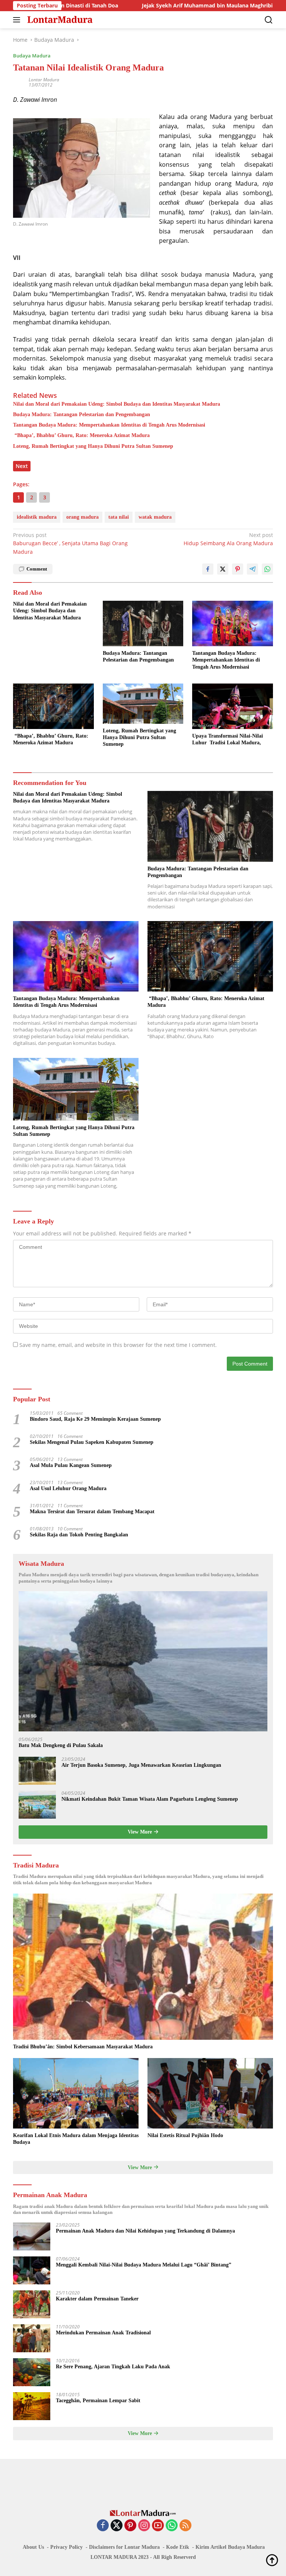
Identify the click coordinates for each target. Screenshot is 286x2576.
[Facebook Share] (208, 569)
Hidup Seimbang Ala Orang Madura (228, 539)
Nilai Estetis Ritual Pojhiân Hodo (185, 2135)
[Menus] (18, 20)
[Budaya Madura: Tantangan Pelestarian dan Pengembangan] (143, 623)
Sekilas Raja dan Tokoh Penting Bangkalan (79, 1535)
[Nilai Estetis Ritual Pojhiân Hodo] (210, 2093)
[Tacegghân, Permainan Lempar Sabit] (32, 2406)
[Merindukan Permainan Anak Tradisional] (32, 2338)
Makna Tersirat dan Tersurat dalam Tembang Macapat (92, 1512)
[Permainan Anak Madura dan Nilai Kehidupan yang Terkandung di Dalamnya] (32, 2236)
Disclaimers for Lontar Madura (124, 2547)
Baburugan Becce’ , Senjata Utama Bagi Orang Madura (70, 543)
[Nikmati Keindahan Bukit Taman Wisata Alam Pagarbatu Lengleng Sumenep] (37, 1805)
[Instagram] (144, 2526)
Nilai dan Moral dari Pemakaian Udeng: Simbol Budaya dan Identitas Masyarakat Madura (117, 404)
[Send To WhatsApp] (267, 569)
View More (141, 1832)
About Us (33, 2547)
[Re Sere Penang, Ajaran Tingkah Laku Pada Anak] (32, 2372)
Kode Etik (178, 2547)
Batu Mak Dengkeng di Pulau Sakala (61, 1745)
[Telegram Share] (252, 569)
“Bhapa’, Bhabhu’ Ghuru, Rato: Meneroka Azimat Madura (81, 435)
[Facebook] (103, 2526)
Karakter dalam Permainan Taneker (97, 2299)
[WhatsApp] (172, 2526)
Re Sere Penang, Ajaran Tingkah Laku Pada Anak (113, 2367)
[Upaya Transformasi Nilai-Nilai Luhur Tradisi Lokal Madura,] (233, 706)
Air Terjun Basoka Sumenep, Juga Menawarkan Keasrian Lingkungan (141, 1765)
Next (22, 466)
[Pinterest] (130, 2526)
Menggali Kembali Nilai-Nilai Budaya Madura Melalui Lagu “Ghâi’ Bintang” (144, 2265)
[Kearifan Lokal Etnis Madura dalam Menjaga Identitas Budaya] (76, 2093)
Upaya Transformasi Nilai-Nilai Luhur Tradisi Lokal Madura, (228, 739)
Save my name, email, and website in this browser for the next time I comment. (118, 1345)
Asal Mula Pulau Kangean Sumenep (71, 1465)
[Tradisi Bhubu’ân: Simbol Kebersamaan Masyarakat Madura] (143, 1967)
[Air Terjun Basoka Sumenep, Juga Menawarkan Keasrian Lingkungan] (37, 1771)
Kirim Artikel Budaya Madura (230, 2547)
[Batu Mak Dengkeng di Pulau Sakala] (143, 1661)
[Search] (269, 20)
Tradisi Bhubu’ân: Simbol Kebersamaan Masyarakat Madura (83, 2047)
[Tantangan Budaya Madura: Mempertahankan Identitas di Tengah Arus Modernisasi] (233, 623)
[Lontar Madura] (59, 20)
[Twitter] (117, 2526)
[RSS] (185, 2526)
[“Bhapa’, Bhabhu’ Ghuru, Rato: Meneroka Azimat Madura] (53, 706)
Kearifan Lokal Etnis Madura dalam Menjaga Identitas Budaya (76, 2139)
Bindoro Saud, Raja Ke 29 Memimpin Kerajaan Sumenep (95, 1419)
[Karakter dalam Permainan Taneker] (32, 2304)
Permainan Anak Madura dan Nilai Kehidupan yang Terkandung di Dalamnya (145, 2231)
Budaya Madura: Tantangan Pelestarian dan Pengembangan (82, 414)
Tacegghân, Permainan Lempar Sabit (98, 2401)
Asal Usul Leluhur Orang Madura (68, 1488)
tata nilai (119, 517)
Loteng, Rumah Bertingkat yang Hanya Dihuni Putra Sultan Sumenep (93, 446)
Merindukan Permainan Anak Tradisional (103, 2333)
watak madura (155, 517)
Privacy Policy (66, 2547)
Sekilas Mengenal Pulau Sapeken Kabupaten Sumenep (92, 1442)
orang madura (82, 517)
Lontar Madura (44, 80)
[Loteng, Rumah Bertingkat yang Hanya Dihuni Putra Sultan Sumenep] (143, 704)
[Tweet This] (223, 569)
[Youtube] (158, 2526)
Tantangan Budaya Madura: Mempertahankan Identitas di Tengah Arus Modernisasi (109, 425)
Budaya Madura (32, 56)
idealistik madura (37, 517)
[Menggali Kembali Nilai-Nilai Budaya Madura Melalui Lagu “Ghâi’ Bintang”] (32, 2270)
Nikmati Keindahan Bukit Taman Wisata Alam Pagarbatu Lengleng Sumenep (150, 1799)
